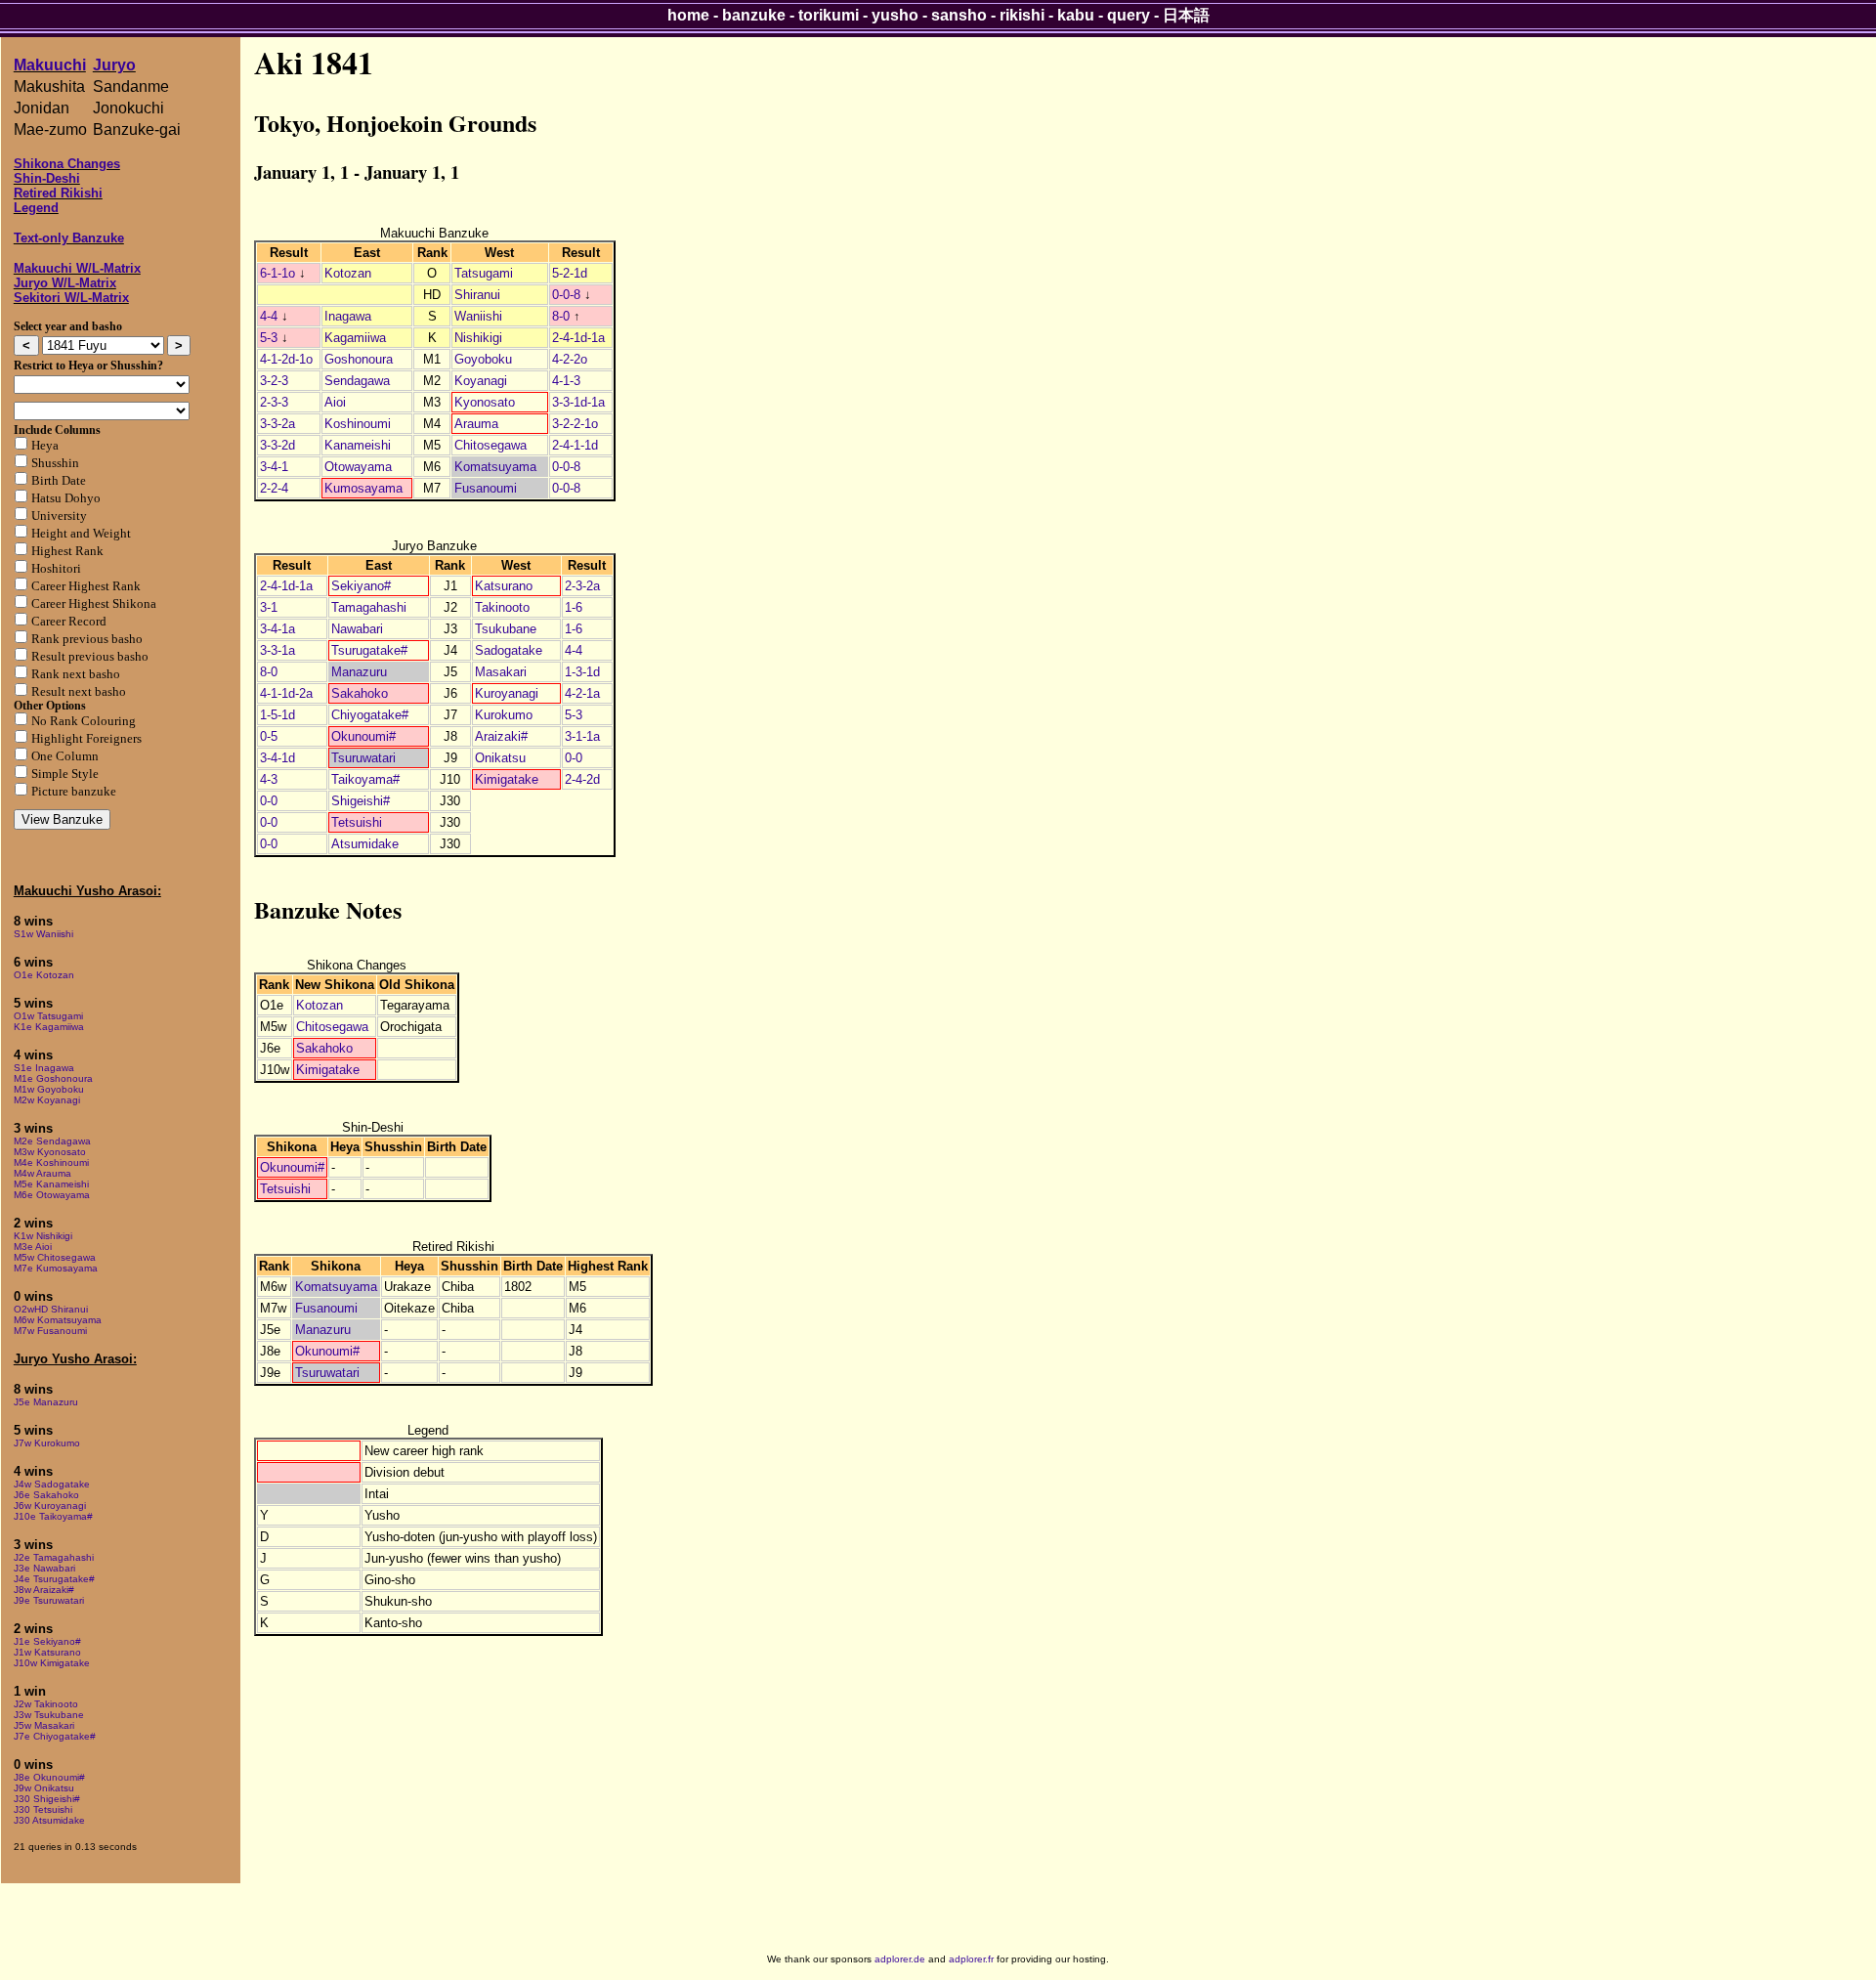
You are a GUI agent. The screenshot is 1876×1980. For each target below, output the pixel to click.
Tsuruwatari (363, 758)
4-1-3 (566, 381)
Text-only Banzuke (69, 238)
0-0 (574, 758)
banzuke (754, 15)
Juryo (114, 65)
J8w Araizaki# (44, 1590)
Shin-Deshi (47, 178)
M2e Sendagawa (52, 1141)
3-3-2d (277, 445)
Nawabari (357, 629)
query (1129, 15)
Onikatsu (500, 758)
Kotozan (348, 273)
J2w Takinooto (46, 1704)
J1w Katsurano (47, 1652)
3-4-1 (274, 467)
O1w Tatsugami (48, 1016)
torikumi (829, 15)
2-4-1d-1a (578, 338)
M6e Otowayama (52, 1195)
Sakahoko (360, 693)
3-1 (269, 607)
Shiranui (477, 295)
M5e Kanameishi (51, 1184)
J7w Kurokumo (47, 1443)
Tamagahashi (369, 607)
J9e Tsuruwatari (49, 1600)
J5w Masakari (44, 1725)
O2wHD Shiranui (51, 1309)
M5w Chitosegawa (55, 1257)
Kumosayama (363, 488)
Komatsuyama (495, 467)
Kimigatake (507, 779)
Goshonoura (359, 359)
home (688, 15)
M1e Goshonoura (53, 1078)
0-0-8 (566, 295)
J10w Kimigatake (52, 1663)
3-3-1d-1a (578, 402)
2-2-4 (274, 488)
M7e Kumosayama (56, 1268)
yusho (895, 15)
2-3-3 (274, 402)
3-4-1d (277, 758)
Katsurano (504, 586)
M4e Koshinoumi (51, 1162)
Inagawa (348, 316)
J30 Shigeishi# (47, 1799)
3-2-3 (274, 381)
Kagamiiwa (355, 338)
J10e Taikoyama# (53, 1516)
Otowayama (358, 467)
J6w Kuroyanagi (50, 1506)
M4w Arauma (43, 1173)
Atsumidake (365, 844)
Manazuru (359, 672)
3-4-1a (277, 629)
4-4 (269, 316)
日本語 (1186, 15)
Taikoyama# (365, 779)
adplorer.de (900, 1959)
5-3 (269, 338)
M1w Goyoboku (49, 1089)
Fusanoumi (486, 488)
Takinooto (502, 607)
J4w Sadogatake (52, 1484)
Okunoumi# (363, 736)
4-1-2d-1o (286, 359)
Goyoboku (483, 359)
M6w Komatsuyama (58, 1320)
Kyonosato (485, 402)
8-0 (561, 316)
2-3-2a (582, 586)
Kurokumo (504, 715)
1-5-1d (277, 715)
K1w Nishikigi (43, 1236)
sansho (959, 15)
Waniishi (478, 316)
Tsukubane (506, 629)
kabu (1076, 15)
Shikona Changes (67, 164)
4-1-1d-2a (286, 693)
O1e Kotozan (44, 975)
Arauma (476, 424)
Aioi (335, 402)
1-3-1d (582, 672)
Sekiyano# (361, 586)
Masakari (501, 672)
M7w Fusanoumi (50, 1331)
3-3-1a (277, 650)
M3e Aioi (33, 1247)
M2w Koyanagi (47, 1100)
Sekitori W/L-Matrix (71, 298)
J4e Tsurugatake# (54, 1579)
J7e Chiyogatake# (55, 1736)
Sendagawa (357, 381)
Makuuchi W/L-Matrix (77, 268)
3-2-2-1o (575, 424)
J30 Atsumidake (49, 1820)
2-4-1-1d (575, 445)
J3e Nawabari (44, 1568)
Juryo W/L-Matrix (65, 283)
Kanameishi (358, 445)
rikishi (1022, 15)
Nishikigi (478, 338)
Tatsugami (484, 273)
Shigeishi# (361, 801)
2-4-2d (582, 779)
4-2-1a (582, 693)
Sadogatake (509, 650)
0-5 (269, 736)
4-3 (269, 779)
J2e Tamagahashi (54, 1557)
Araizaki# (501, 736)
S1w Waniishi (43, 934)
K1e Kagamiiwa (49, 1027)
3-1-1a (582, 736)
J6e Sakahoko (46, 1495)
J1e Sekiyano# (47, 1641)
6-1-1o (277, 273)
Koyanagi (481, 381)
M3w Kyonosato (50, 1152)
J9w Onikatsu (44, 1788)
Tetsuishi (357, 822)
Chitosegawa (490, 445)
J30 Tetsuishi (43, 1809)
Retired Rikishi (58, 193)
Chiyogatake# (370, 715)
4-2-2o (570, 359)
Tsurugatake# (369, 650)
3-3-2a (277, 424)
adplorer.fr (971, 1959)
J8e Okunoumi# (49, 1777)
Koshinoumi (358, 424)
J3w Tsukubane (49, 1715)
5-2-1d (570, 273)
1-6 (574, 607)
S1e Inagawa (44, 1068)
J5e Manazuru (46, 1402)
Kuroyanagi (507, 693)
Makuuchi (50, 65)
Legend (36, 208)
